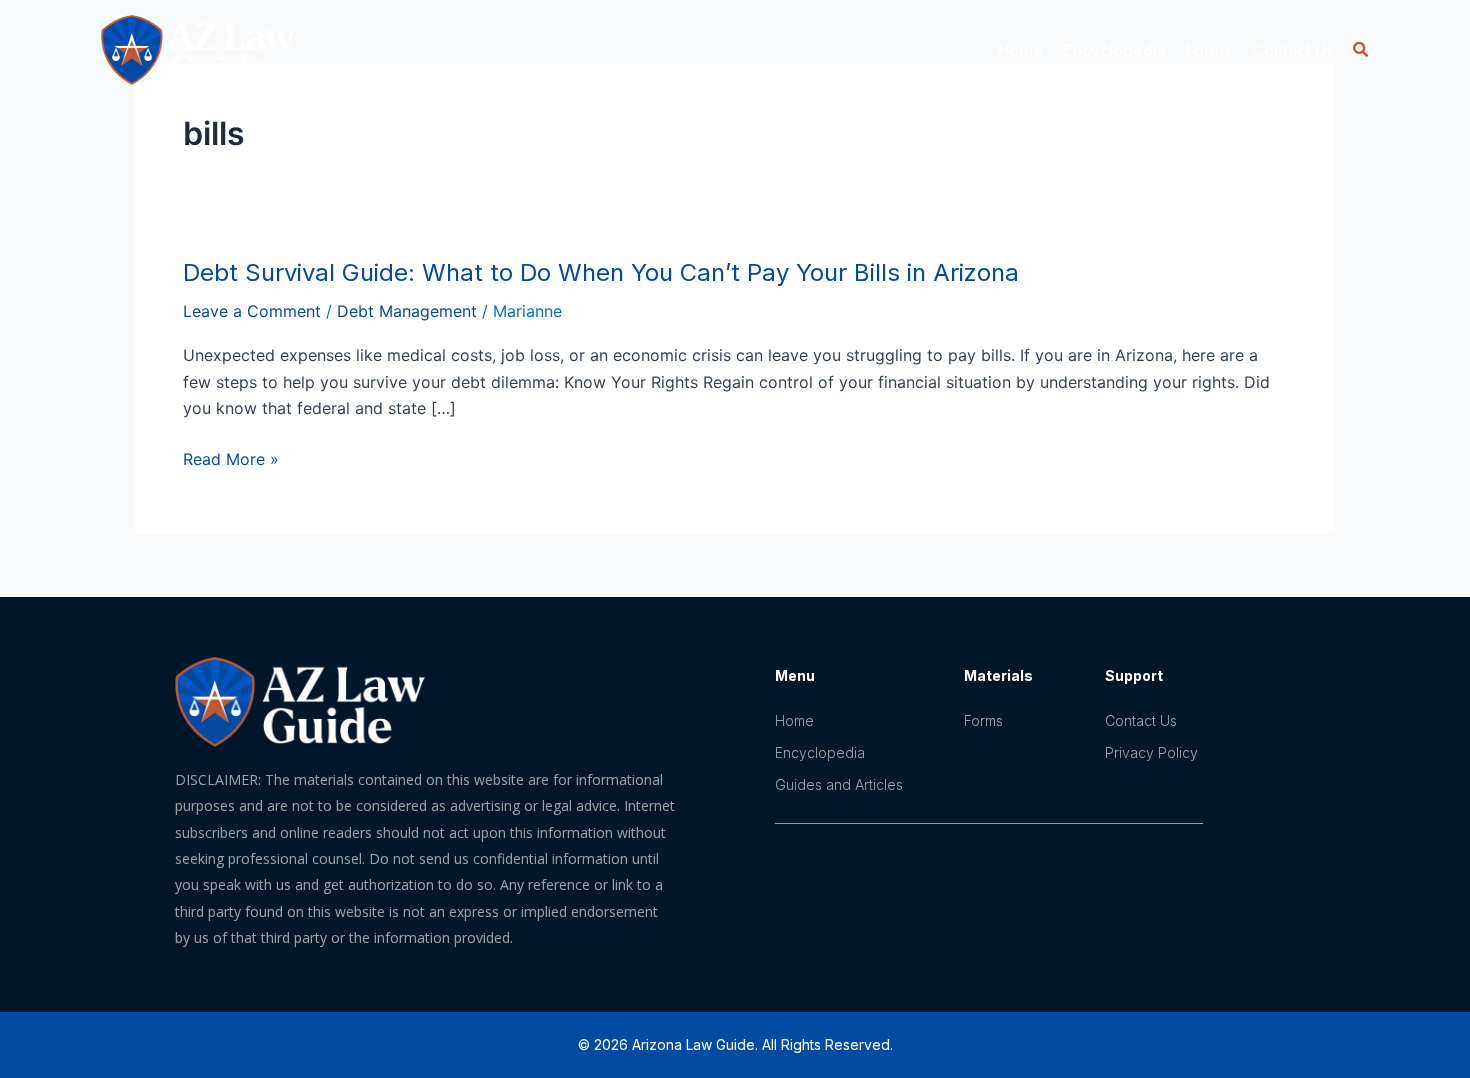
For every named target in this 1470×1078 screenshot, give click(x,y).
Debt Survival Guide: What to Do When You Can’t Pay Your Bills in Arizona (601, 272)
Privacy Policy (1151, 752)
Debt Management (407, 311)
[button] (1360, 49)
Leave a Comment (252, 311)
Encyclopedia (820, 752)
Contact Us (1293, 50)
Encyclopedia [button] (1114, 50)
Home (1020, 50)
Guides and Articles (839, 784)
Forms (1209, 50)
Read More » (231, 459)
